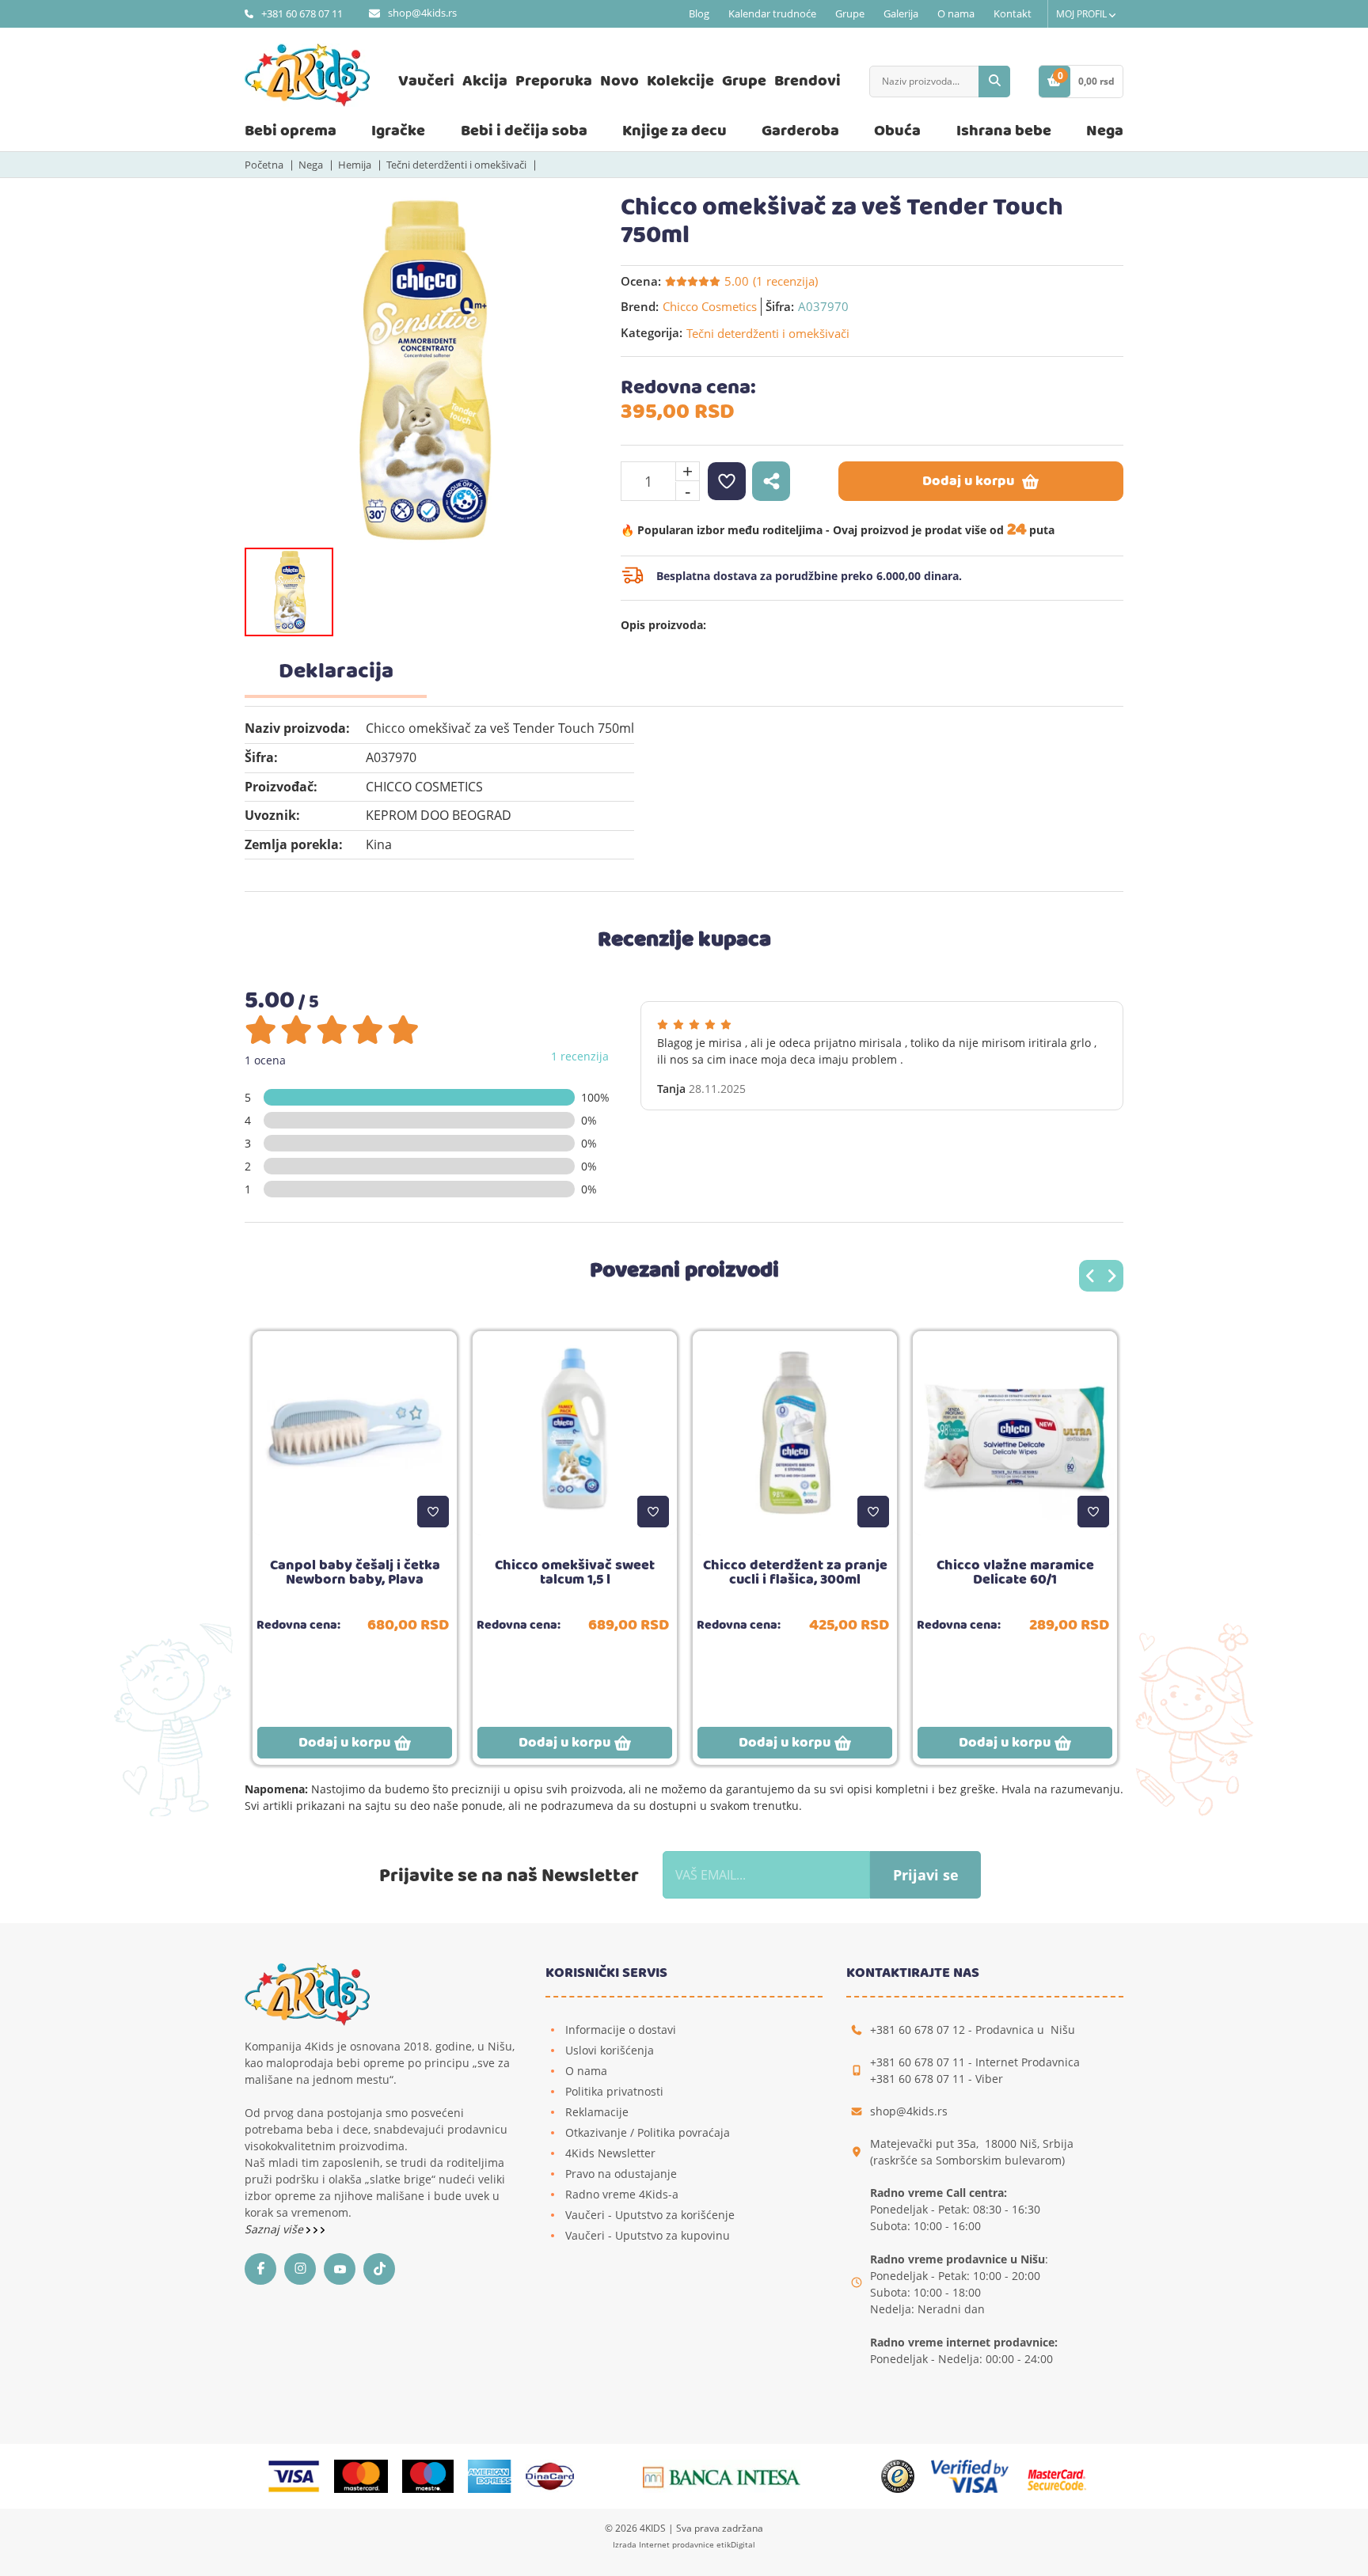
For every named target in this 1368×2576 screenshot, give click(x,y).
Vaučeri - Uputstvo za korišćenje (650, 2215)
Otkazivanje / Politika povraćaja (648, 2132)
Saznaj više (275, 2229)
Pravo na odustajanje (621, 2174)
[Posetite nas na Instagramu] (304, 2269)
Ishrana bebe (1004, 131)
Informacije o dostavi (621, 2030)
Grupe (850, 13)
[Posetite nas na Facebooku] (264, 2269)
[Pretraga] (994, 82)
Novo (619, 81)
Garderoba (800, 131)
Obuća (897, 131)
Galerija (901, 13)
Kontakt (1013, 13)
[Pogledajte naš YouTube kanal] (344, 2269)
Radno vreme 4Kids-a (622, 2194)
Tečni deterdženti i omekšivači (456, 165)
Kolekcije (680, 81)
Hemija (355, 165)
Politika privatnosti (614, 2091)
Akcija (485, 81)
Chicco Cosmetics (710, 306)
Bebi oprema (291, 131)
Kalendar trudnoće (772, 13)
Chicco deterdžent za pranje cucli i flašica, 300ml (795, 1573)
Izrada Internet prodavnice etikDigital (684, 2544)
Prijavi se (926, 1875)
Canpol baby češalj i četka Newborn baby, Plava (355, 1573)
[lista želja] (727, 481)
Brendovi (807, 81)
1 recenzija (580, 1056)
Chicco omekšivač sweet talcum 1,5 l (575, 1573)
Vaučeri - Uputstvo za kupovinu (648, 2235)
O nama (956, 13)
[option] (421, 370)
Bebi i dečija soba (524, 131)
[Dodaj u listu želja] (433, 1512)
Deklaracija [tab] (336, 672)
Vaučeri (426, 81)
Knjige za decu (674, 131)
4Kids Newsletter (610, 2153)
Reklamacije (597, 2112)
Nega (1105, 131)
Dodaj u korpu (968, 481)
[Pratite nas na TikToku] (383, 2269)
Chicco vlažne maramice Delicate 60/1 (1015, 1573)
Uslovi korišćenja (610, 2050)
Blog (699, 13)
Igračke (398, 131)
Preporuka (554, 81)
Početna (264, 165)
